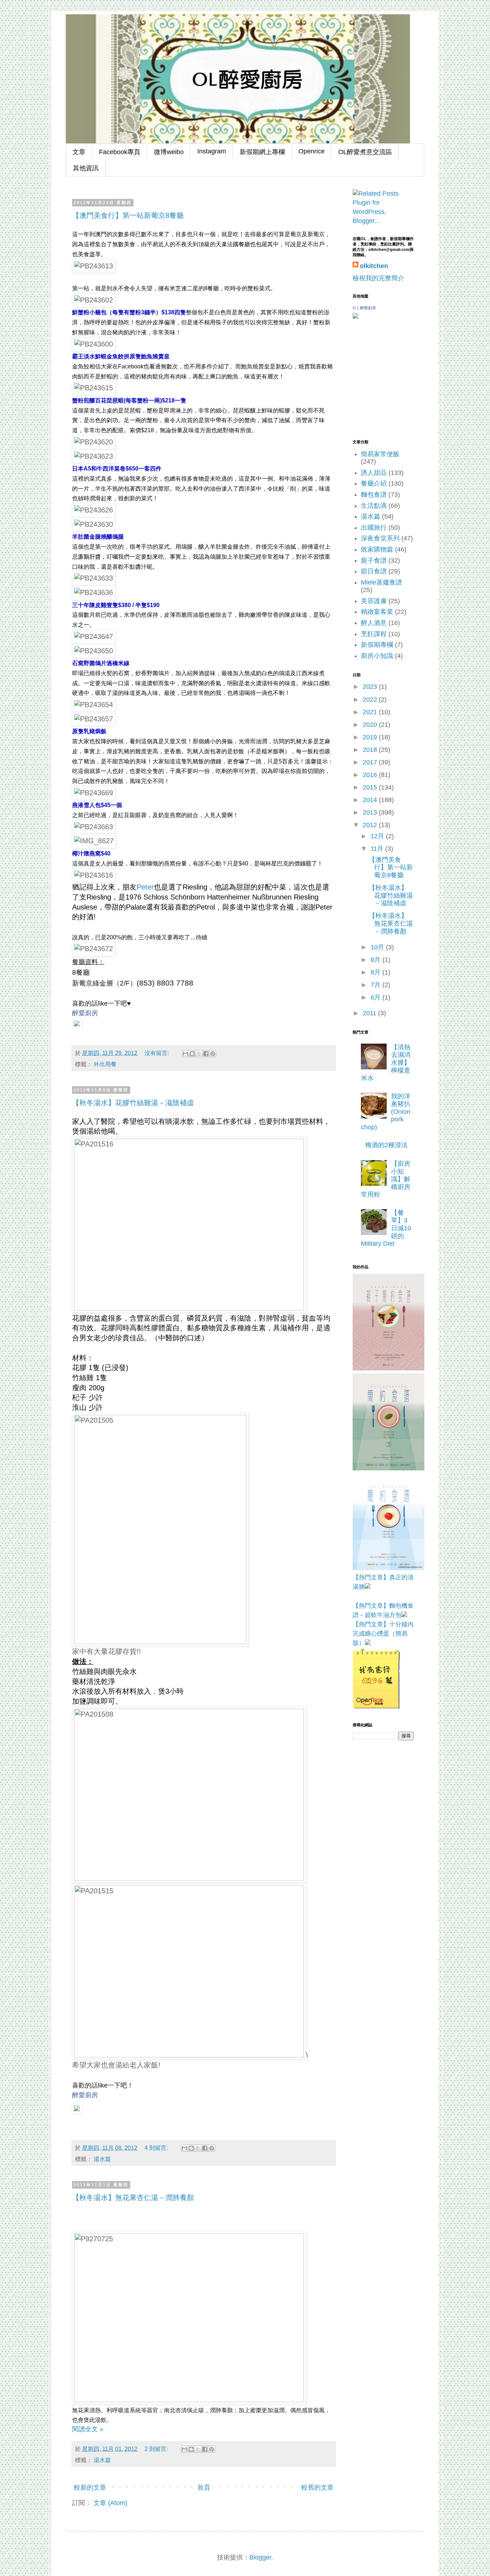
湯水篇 (102, 2159)
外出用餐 (105, 1064)
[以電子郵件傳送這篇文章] (185, 1054)
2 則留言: (157, 2449)
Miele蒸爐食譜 (381, 582)
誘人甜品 (374, 473)
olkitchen (374, 266)
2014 (371, 800)
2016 (371, 775)
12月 (378, 836)
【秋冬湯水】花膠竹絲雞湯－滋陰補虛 (133, 1103)
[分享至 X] (199, 1054)
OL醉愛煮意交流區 (365, 152)
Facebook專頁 (120, 152)
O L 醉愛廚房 (364, 308)
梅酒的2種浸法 (386, 1145)
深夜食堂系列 (380, 538)
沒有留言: (157, 1053)
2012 (371, 825)
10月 (378, 947)
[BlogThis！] (192, 1054)
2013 (371, 812)
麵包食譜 (374, 495)
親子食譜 (374, 560)
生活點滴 (374, 506)
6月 (376, 997)
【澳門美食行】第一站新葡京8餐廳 (128, 215)
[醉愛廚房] (77, 1023)
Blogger (260, 2557)
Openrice (312, 151)
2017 (371, 762)
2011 (370, 1013)
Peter (145, 887)
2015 (371, 787)
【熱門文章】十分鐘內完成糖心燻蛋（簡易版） (383, 1634)
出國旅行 (374, 528)
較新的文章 (90, 2487)
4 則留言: (157, 2148)
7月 (376, 985)
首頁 (204, 2487)
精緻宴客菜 (377, 612)
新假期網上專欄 (262, 152)
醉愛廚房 (85, 1013)
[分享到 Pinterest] (213, 1054)
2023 (371, 687)
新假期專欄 (377, 645)
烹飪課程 (374, 634)
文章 (79, 152)
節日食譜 (374, 571)
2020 (371, 725)
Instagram (212, 151)
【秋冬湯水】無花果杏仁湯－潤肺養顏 (133, 2198)
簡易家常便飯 (380, 454)
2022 (371, 700)
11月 (378, 849)
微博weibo (169, 152)
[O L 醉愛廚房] (355, 316)
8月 (376, 972)
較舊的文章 (317, 2487)
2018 (371, 750)
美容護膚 (374, 601)
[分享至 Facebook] (206, 1054)
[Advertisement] (388, 1787)
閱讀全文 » (88, 2429)
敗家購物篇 (377, 549)
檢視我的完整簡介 (378, 278)
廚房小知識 (377, 656)
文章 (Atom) (110, 2503)
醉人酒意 (374, 623)
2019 (371, 737)
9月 (376, 960)
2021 (371, 712)
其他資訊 (86, 168)
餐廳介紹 (374, 483)
